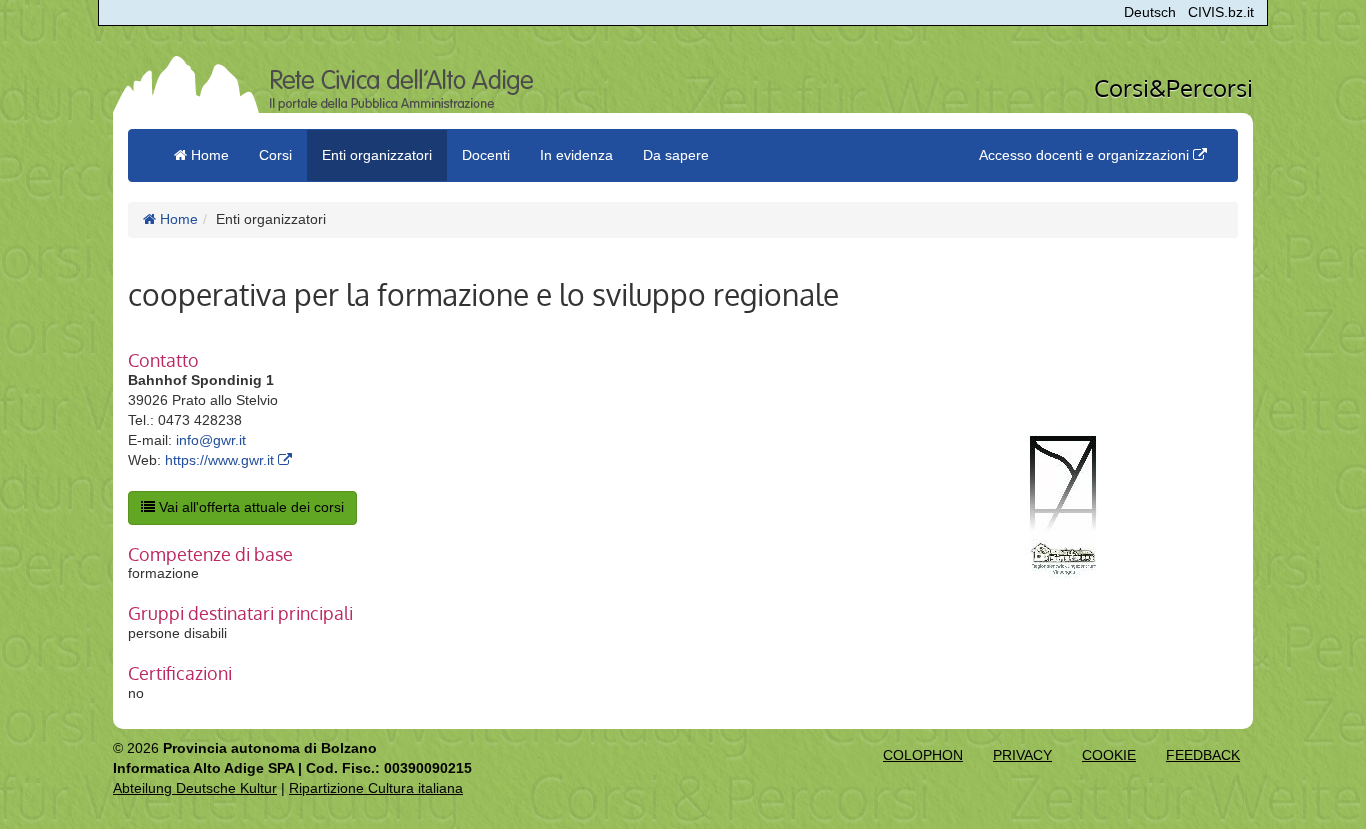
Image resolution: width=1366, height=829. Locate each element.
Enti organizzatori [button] (377, 155)
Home (177, 219)
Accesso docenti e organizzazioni (1086, 155)
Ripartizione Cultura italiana (376, 788)
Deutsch (1150, 12)
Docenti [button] (486, 155)
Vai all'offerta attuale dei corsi (249, 507)
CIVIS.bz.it (1221, 12)
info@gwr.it (211, 440)
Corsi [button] (275, 155)
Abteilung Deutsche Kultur (195, 788)
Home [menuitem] (208, 155)
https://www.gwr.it (221, 460)
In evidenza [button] (576, 155)
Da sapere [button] (676, 155)
